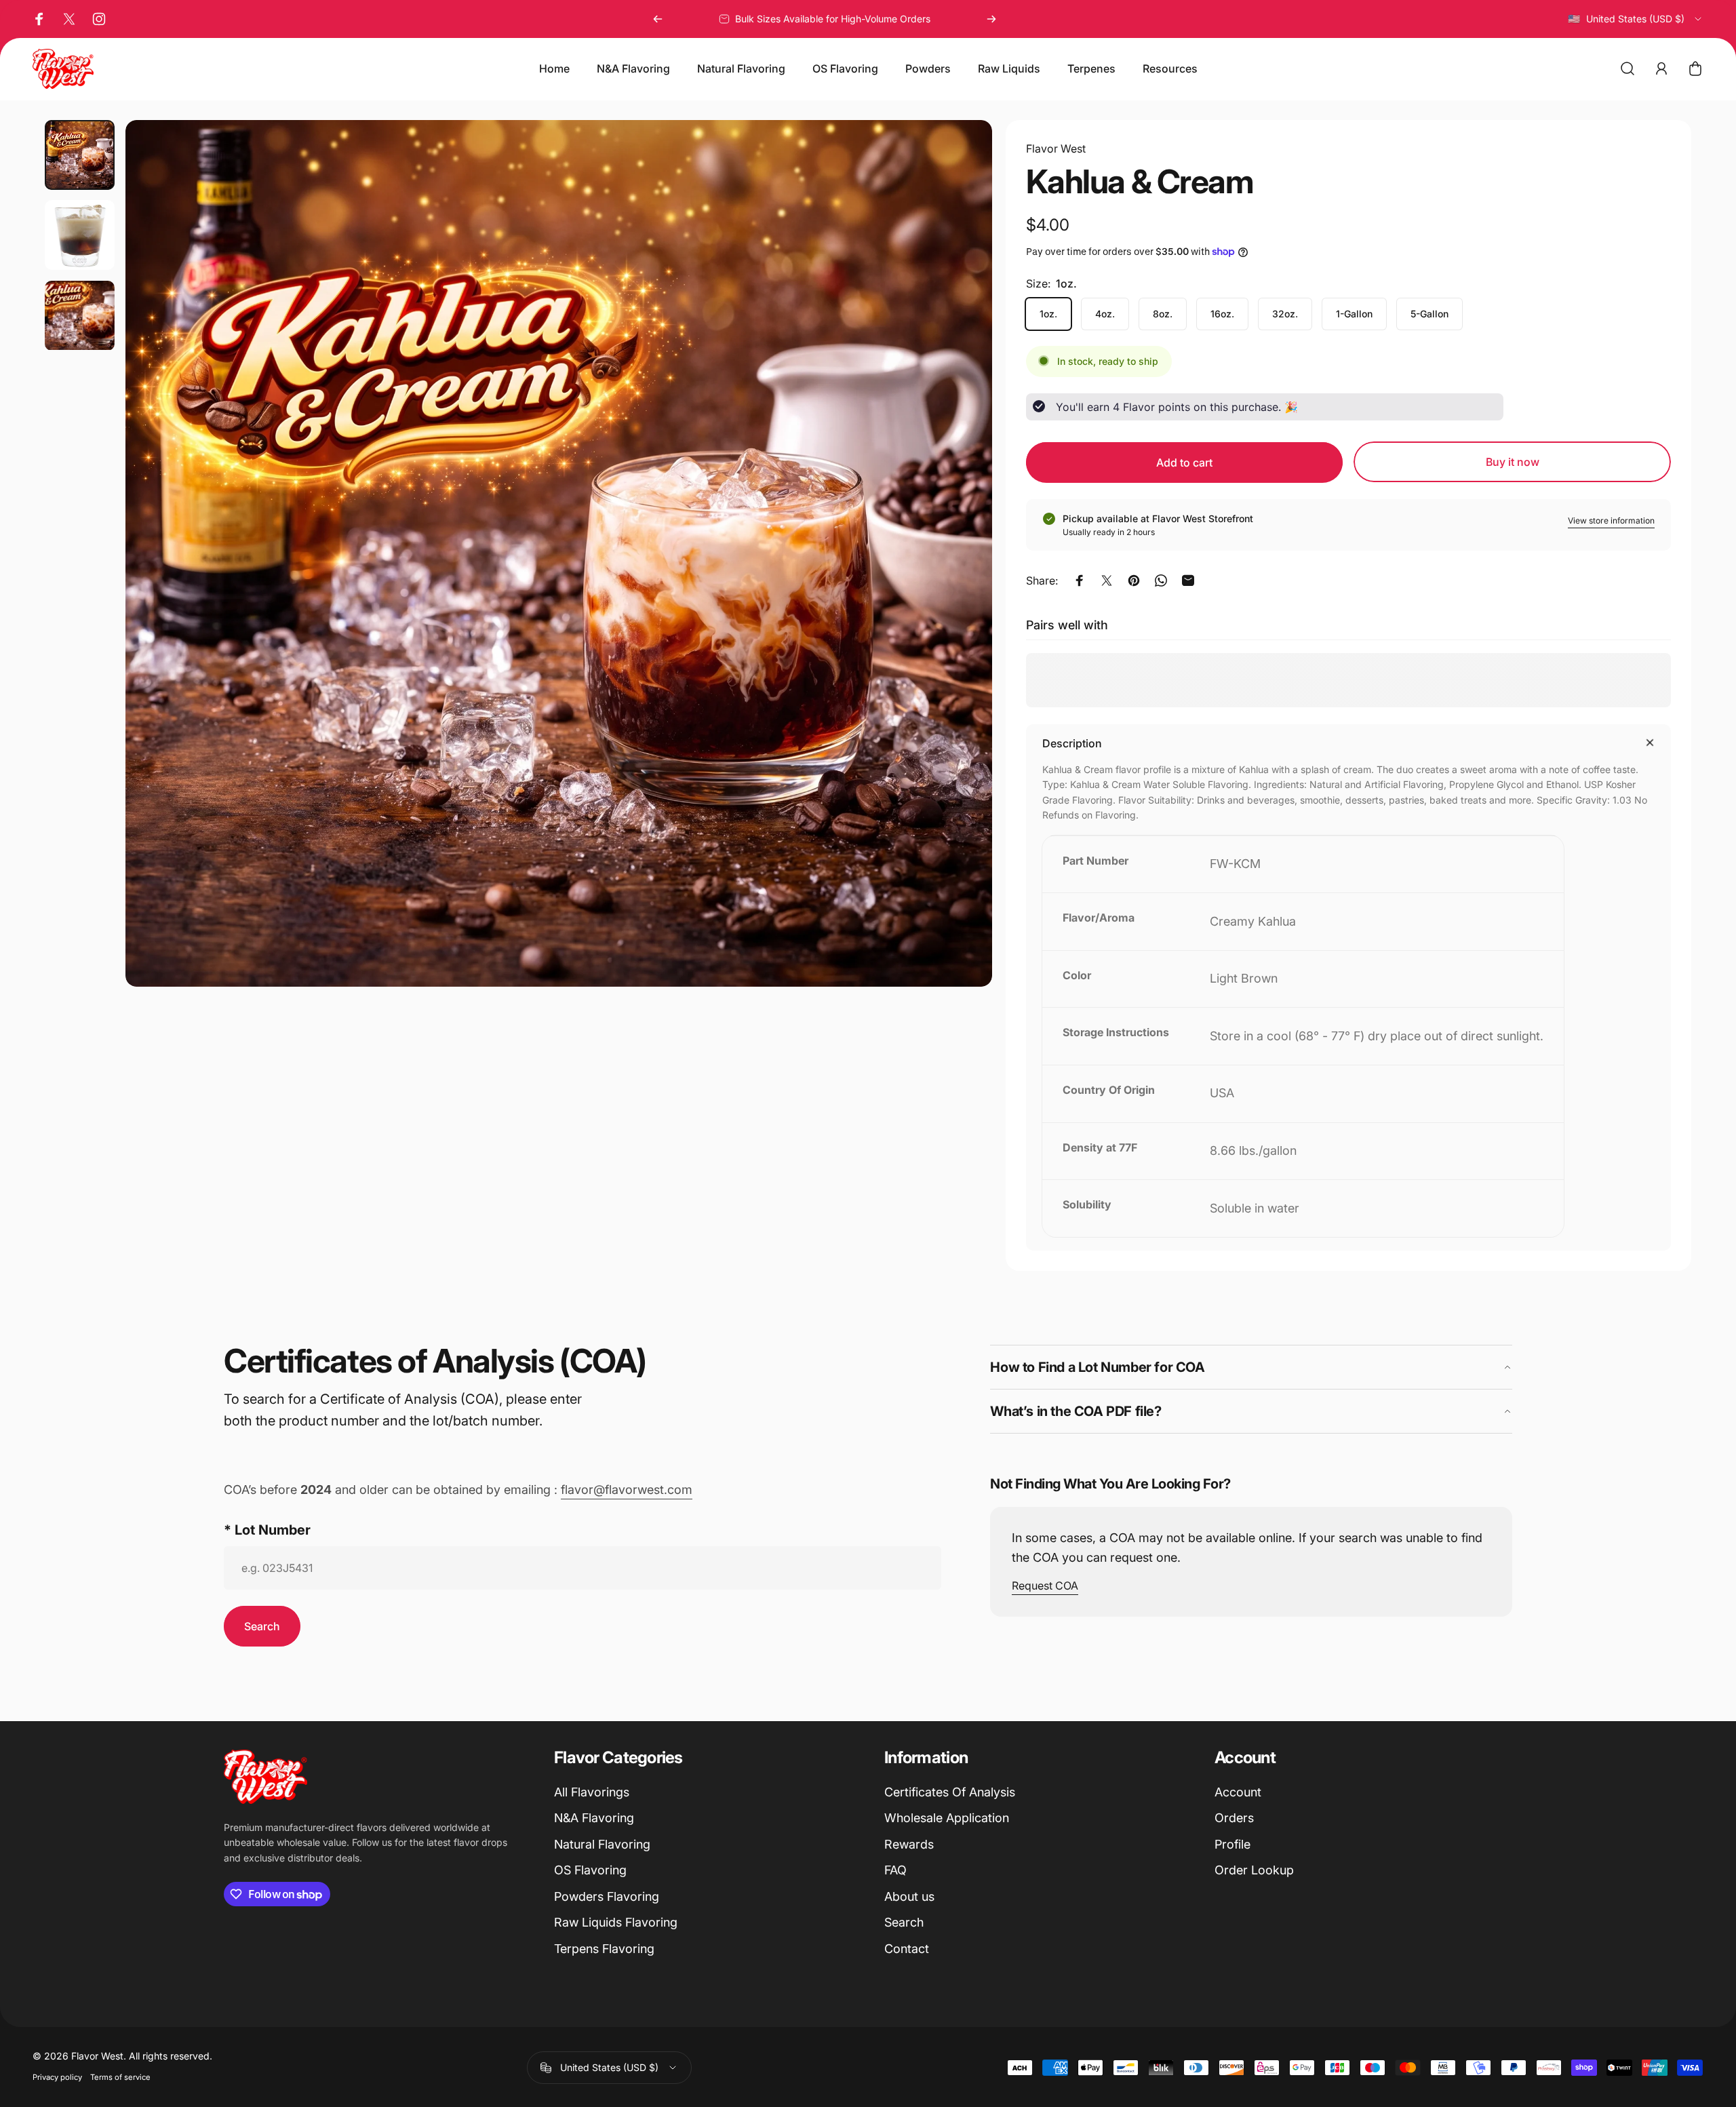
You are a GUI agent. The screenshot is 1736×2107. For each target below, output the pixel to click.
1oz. (1048, 314)
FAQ (895, 1870)
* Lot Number (267, 1530)
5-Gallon (1429, 314)
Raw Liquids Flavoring (616, 1922)
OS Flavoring (590, 1870)
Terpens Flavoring (604, 1949)
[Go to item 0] (80, 155)
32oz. (1285, 314)
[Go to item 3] (80, 316)
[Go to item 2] (80, 235)
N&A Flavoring (594, 1818)
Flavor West (1056, 149)
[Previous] (658, 19)
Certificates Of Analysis (950, 1792)
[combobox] (1635, 19)
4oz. (1105, 314)
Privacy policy (57, 2077)
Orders (1234, 1818)
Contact (907, 1949)
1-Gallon (1354, 314)
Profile (1232, 1844)
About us (909, 1896)
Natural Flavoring (602, 1844)
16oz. (1222, 314)
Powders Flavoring (607, 1896)
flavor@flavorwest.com (627, 1490)
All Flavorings (592, 1792)
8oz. (1163, 314)
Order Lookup (1254, 1870)
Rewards (909, 1844)
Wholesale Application (947, 1818)
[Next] (991, 19)
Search (904, 1922)
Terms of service (120, 2077)
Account (1238, 1792)
